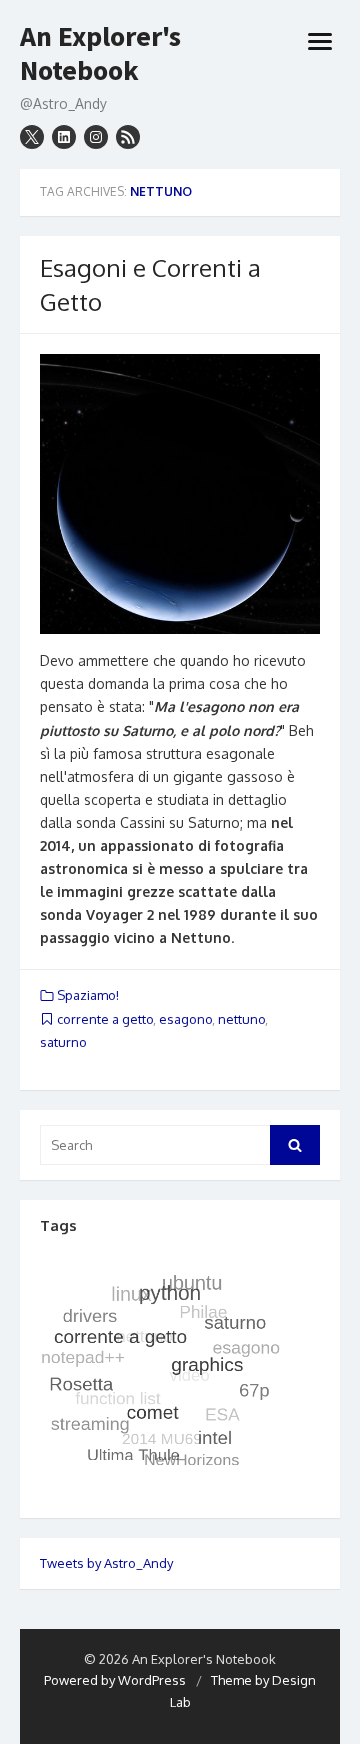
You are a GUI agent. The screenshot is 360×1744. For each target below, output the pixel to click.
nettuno (241, 1019)
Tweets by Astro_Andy (106, 1563)
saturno (63, 1042)
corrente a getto (105, 1019)
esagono (185, 1019)
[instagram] (96, 137)
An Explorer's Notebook (100, 53)
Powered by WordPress (115, 1680)
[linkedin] (64, 137)
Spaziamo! (88, 995)
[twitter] (32, 137)
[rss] (128, 137)
